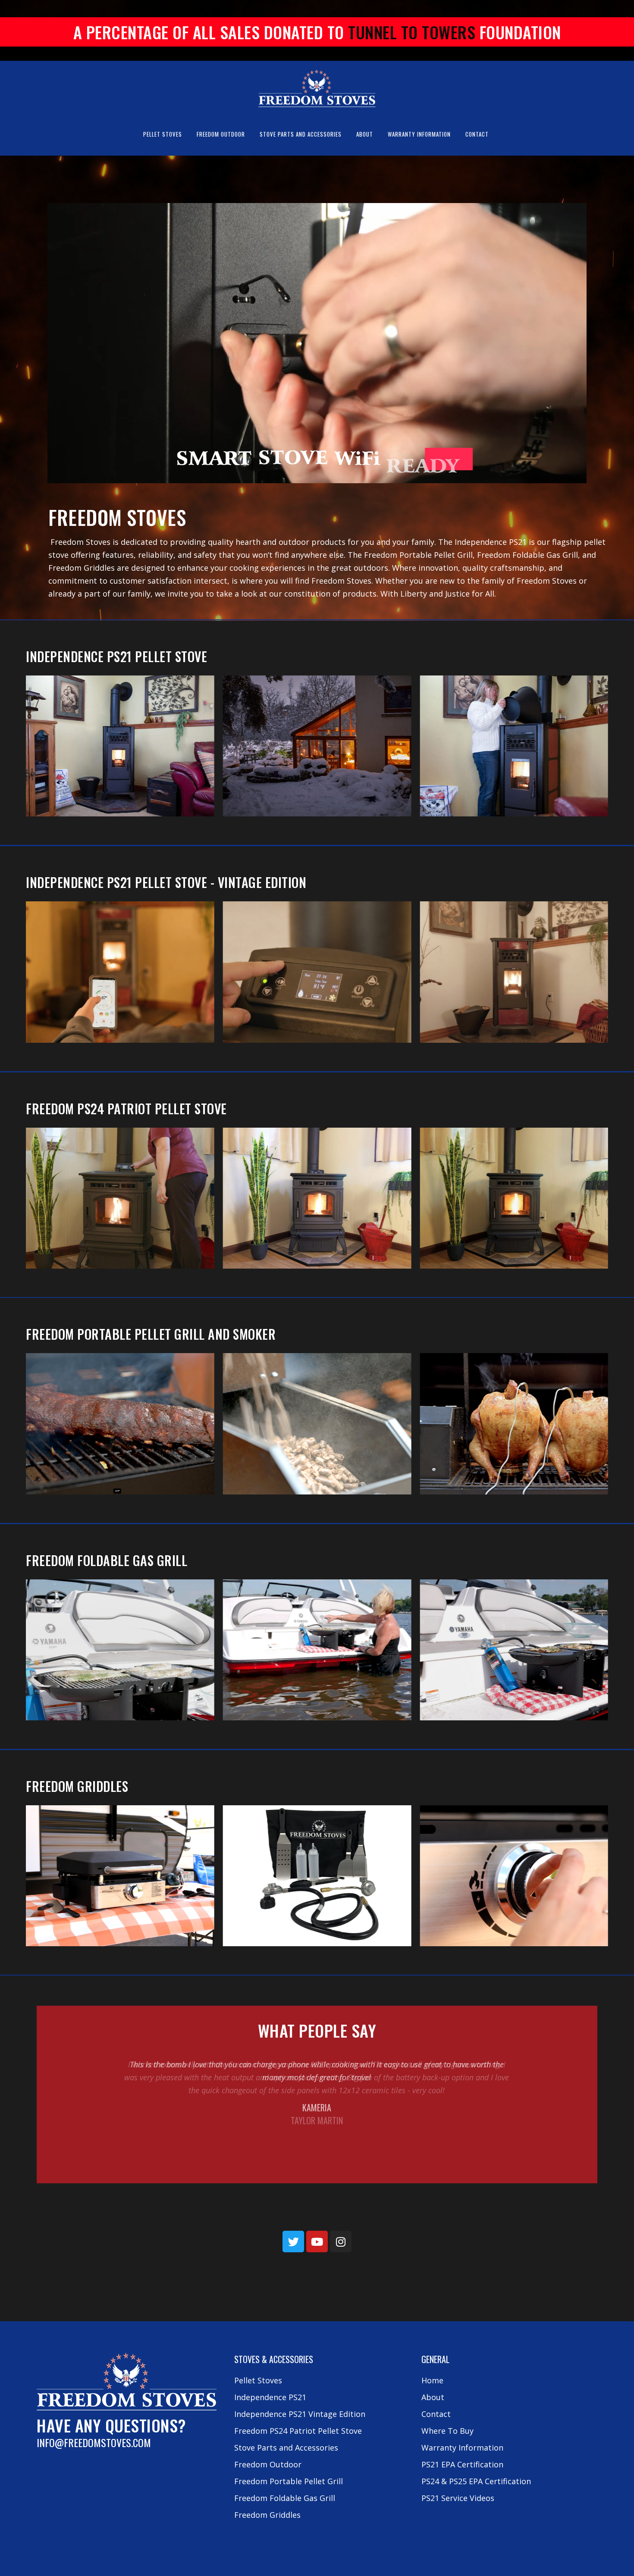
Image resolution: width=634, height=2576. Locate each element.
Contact (436, 2414)
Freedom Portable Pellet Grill (289, 2481)
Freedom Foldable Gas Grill (107, 1560)
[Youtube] (317, 2241)
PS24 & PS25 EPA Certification (476, 2481)
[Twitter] (293, 2241)
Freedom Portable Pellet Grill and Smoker (151, 1334)
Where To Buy (447, 2431)
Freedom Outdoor (268, 2464)
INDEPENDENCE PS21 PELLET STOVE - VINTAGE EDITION (166, 882)
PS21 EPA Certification (462, 2464)
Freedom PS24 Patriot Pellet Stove (126, 1108)
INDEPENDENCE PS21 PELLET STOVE (116, 656)
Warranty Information (462, 2448)
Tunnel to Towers (412, 32)
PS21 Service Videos (458, 2498)
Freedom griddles (77, 1786)
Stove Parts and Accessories (286, 2448)
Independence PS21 (270, 2397)
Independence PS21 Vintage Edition (300, 2414)
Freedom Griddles (267, 2515)
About (433, 2397)
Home (432, 2380)
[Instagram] (341, 2241)
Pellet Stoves (258, 2380)
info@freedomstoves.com (94, 2442)
